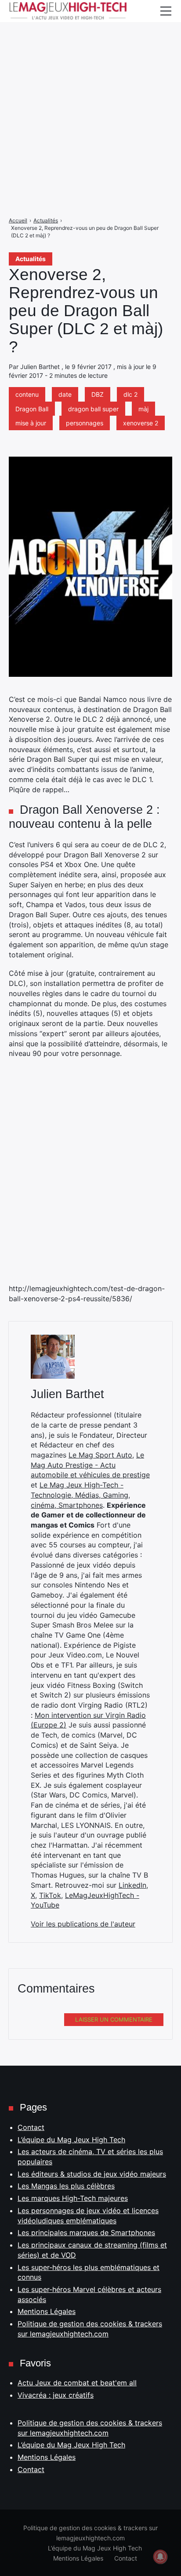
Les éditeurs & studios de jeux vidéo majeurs (92, 2174)
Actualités (31, 259)
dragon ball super (93, 409)
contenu (27, 394)
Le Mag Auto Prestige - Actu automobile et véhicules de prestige (90, 1465)
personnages (85, 423)
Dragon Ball (32, 409)
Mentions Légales (47, 2311)
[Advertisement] (90, 91)
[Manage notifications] (160, 2557)
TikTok (50, 1895)
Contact (31, 2127)
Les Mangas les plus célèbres (66, 2186)
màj (143, 409)
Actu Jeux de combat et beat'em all (77, 2383)
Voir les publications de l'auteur (83, 1924)
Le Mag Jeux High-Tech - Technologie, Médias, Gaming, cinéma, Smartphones (80, 1495)
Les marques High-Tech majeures (73, 2198)
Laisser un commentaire (114, 2019)
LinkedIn (132, 1885)
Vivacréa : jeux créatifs (56, 2395)
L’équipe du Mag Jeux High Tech (71, 2140)
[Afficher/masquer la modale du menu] (166, 11)
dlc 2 (130, 394)
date (65, 394)
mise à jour (31, 423)
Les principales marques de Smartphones (86, 2233)
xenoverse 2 (141, 423)
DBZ (98, 394)
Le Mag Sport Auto (100, 1455)
